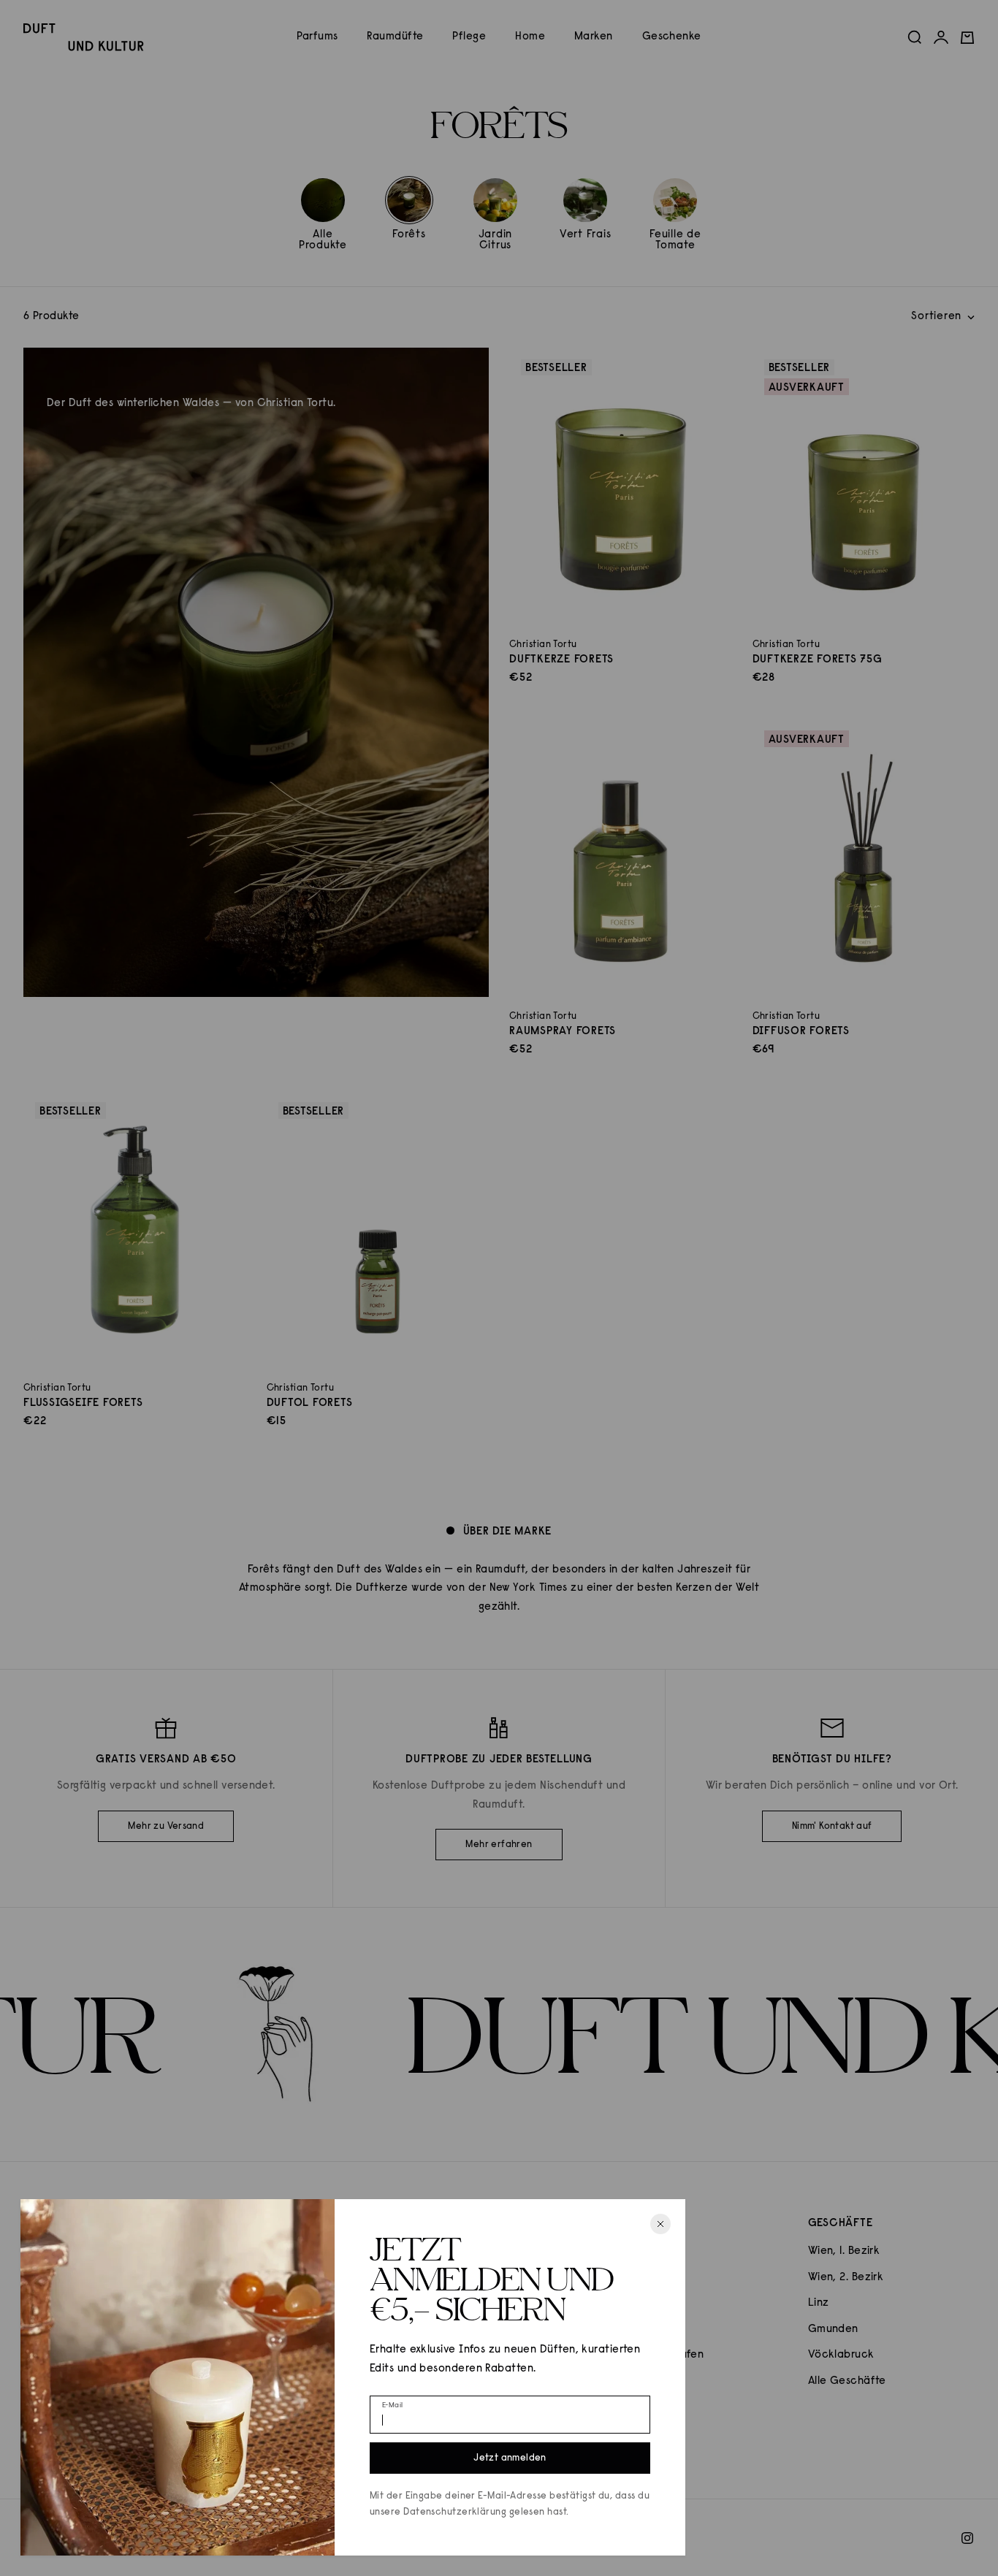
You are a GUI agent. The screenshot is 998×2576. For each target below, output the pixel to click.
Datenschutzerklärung (455, 2512)
